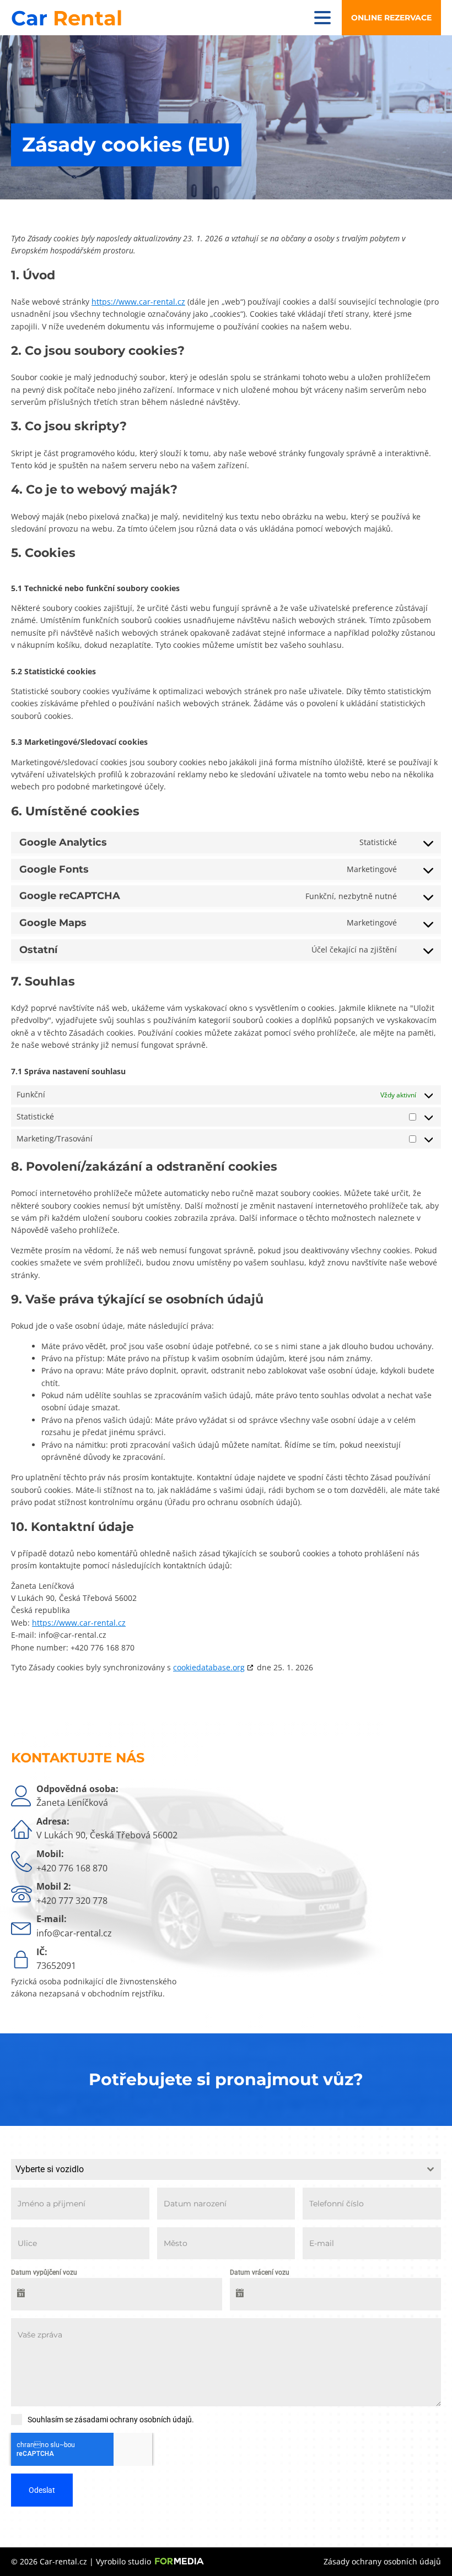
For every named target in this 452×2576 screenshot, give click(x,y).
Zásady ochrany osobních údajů (382, 2561)
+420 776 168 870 (72, 1868)
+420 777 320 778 (72, 1901)
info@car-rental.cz (74, 1933)
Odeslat (42, 2490)
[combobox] (226, 2169)
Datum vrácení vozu (260, 2272)
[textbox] (216, 2169)
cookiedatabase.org (209, 1667)
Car (67, 18)
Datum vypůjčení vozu (44, 2272)
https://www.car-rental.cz (138, 302)
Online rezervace (391, 18)
